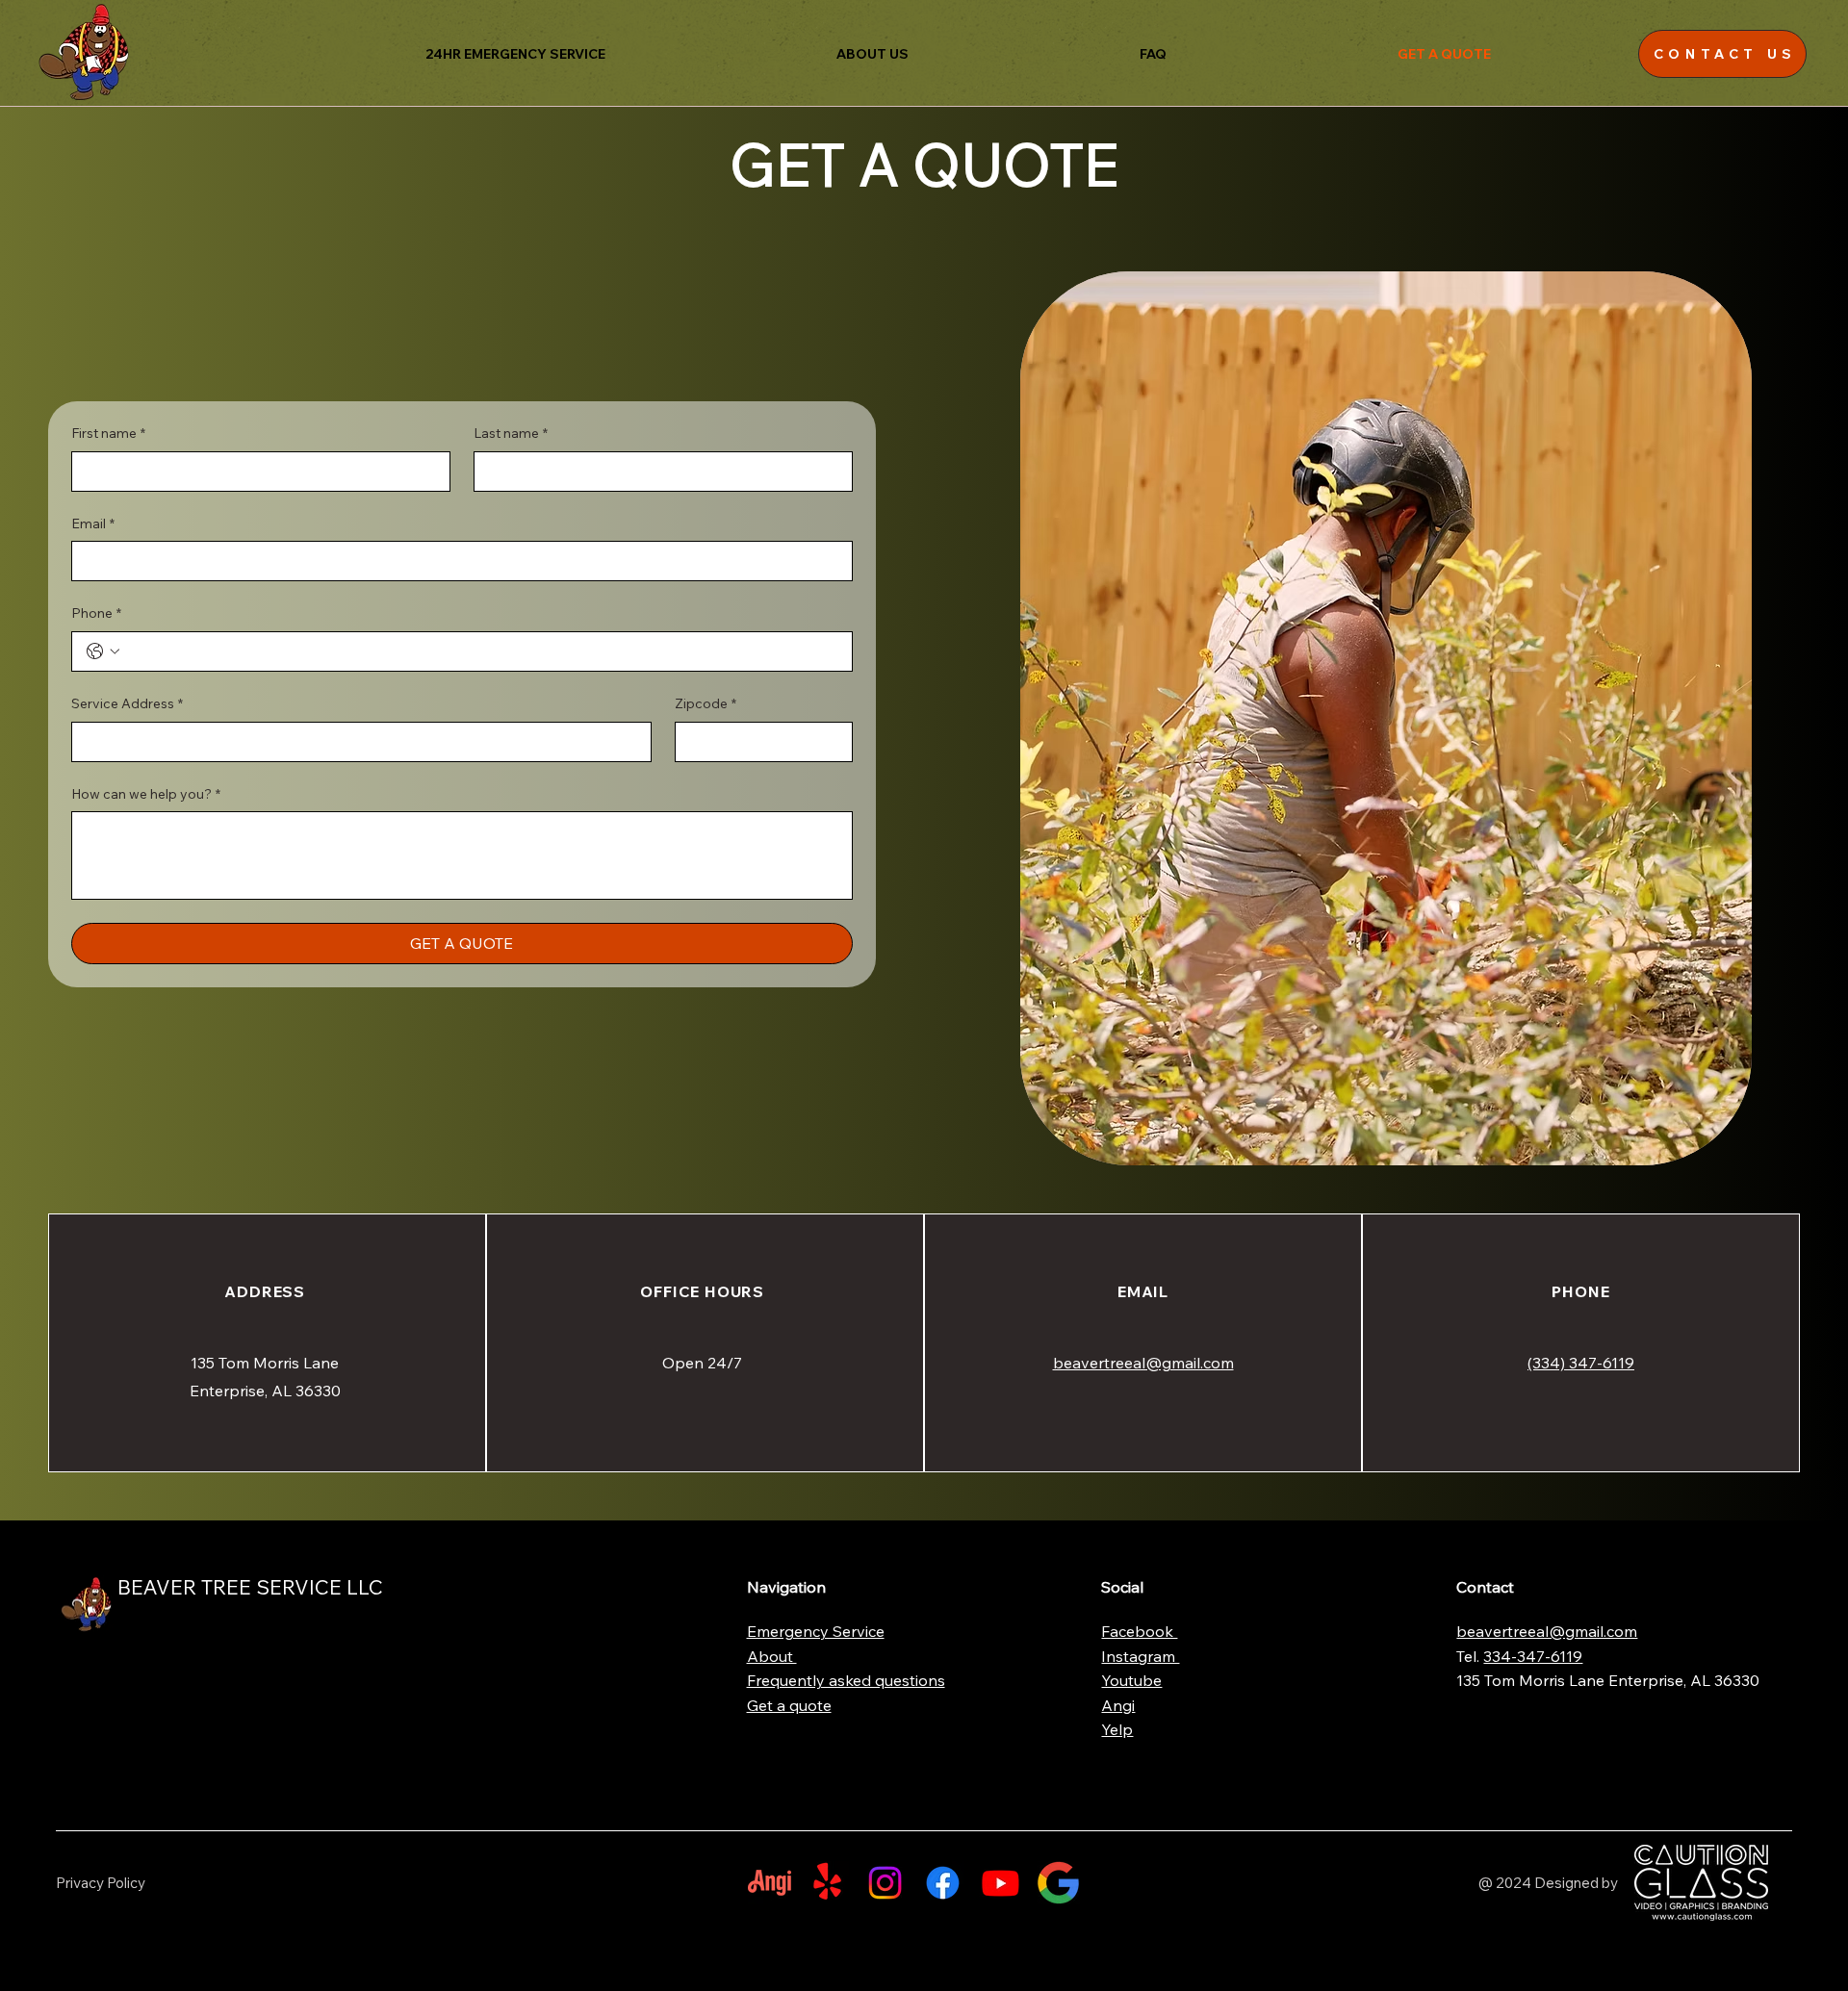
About (772, 1656)
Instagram (1140, 1656)
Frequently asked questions (846, 1680)
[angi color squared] (770, 1883)
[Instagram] (885, 1883)
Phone (96, 613)
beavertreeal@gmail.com (1143, 1363)
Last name (511, 433)
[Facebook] (943, 1883)
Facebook (1139, 1631)
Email (93, 523)
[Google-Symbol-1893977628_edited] (1058, 1883)
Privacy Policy (101, 1883)
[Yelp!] (827, 1883)
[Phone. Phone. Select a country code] (103, 651)
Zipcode (706, 703)
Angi (1118, 1705)
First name (108, 433)
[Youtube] (1001, 1883)
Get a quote (789, 1705)
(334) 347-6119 (1581, 1363)
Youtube (1131, 1680)
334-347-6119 (1533, 1656)
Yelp (1117, 1729)
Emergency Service (816, 1631)
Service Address (127, 703)
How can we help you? (146, 794)
